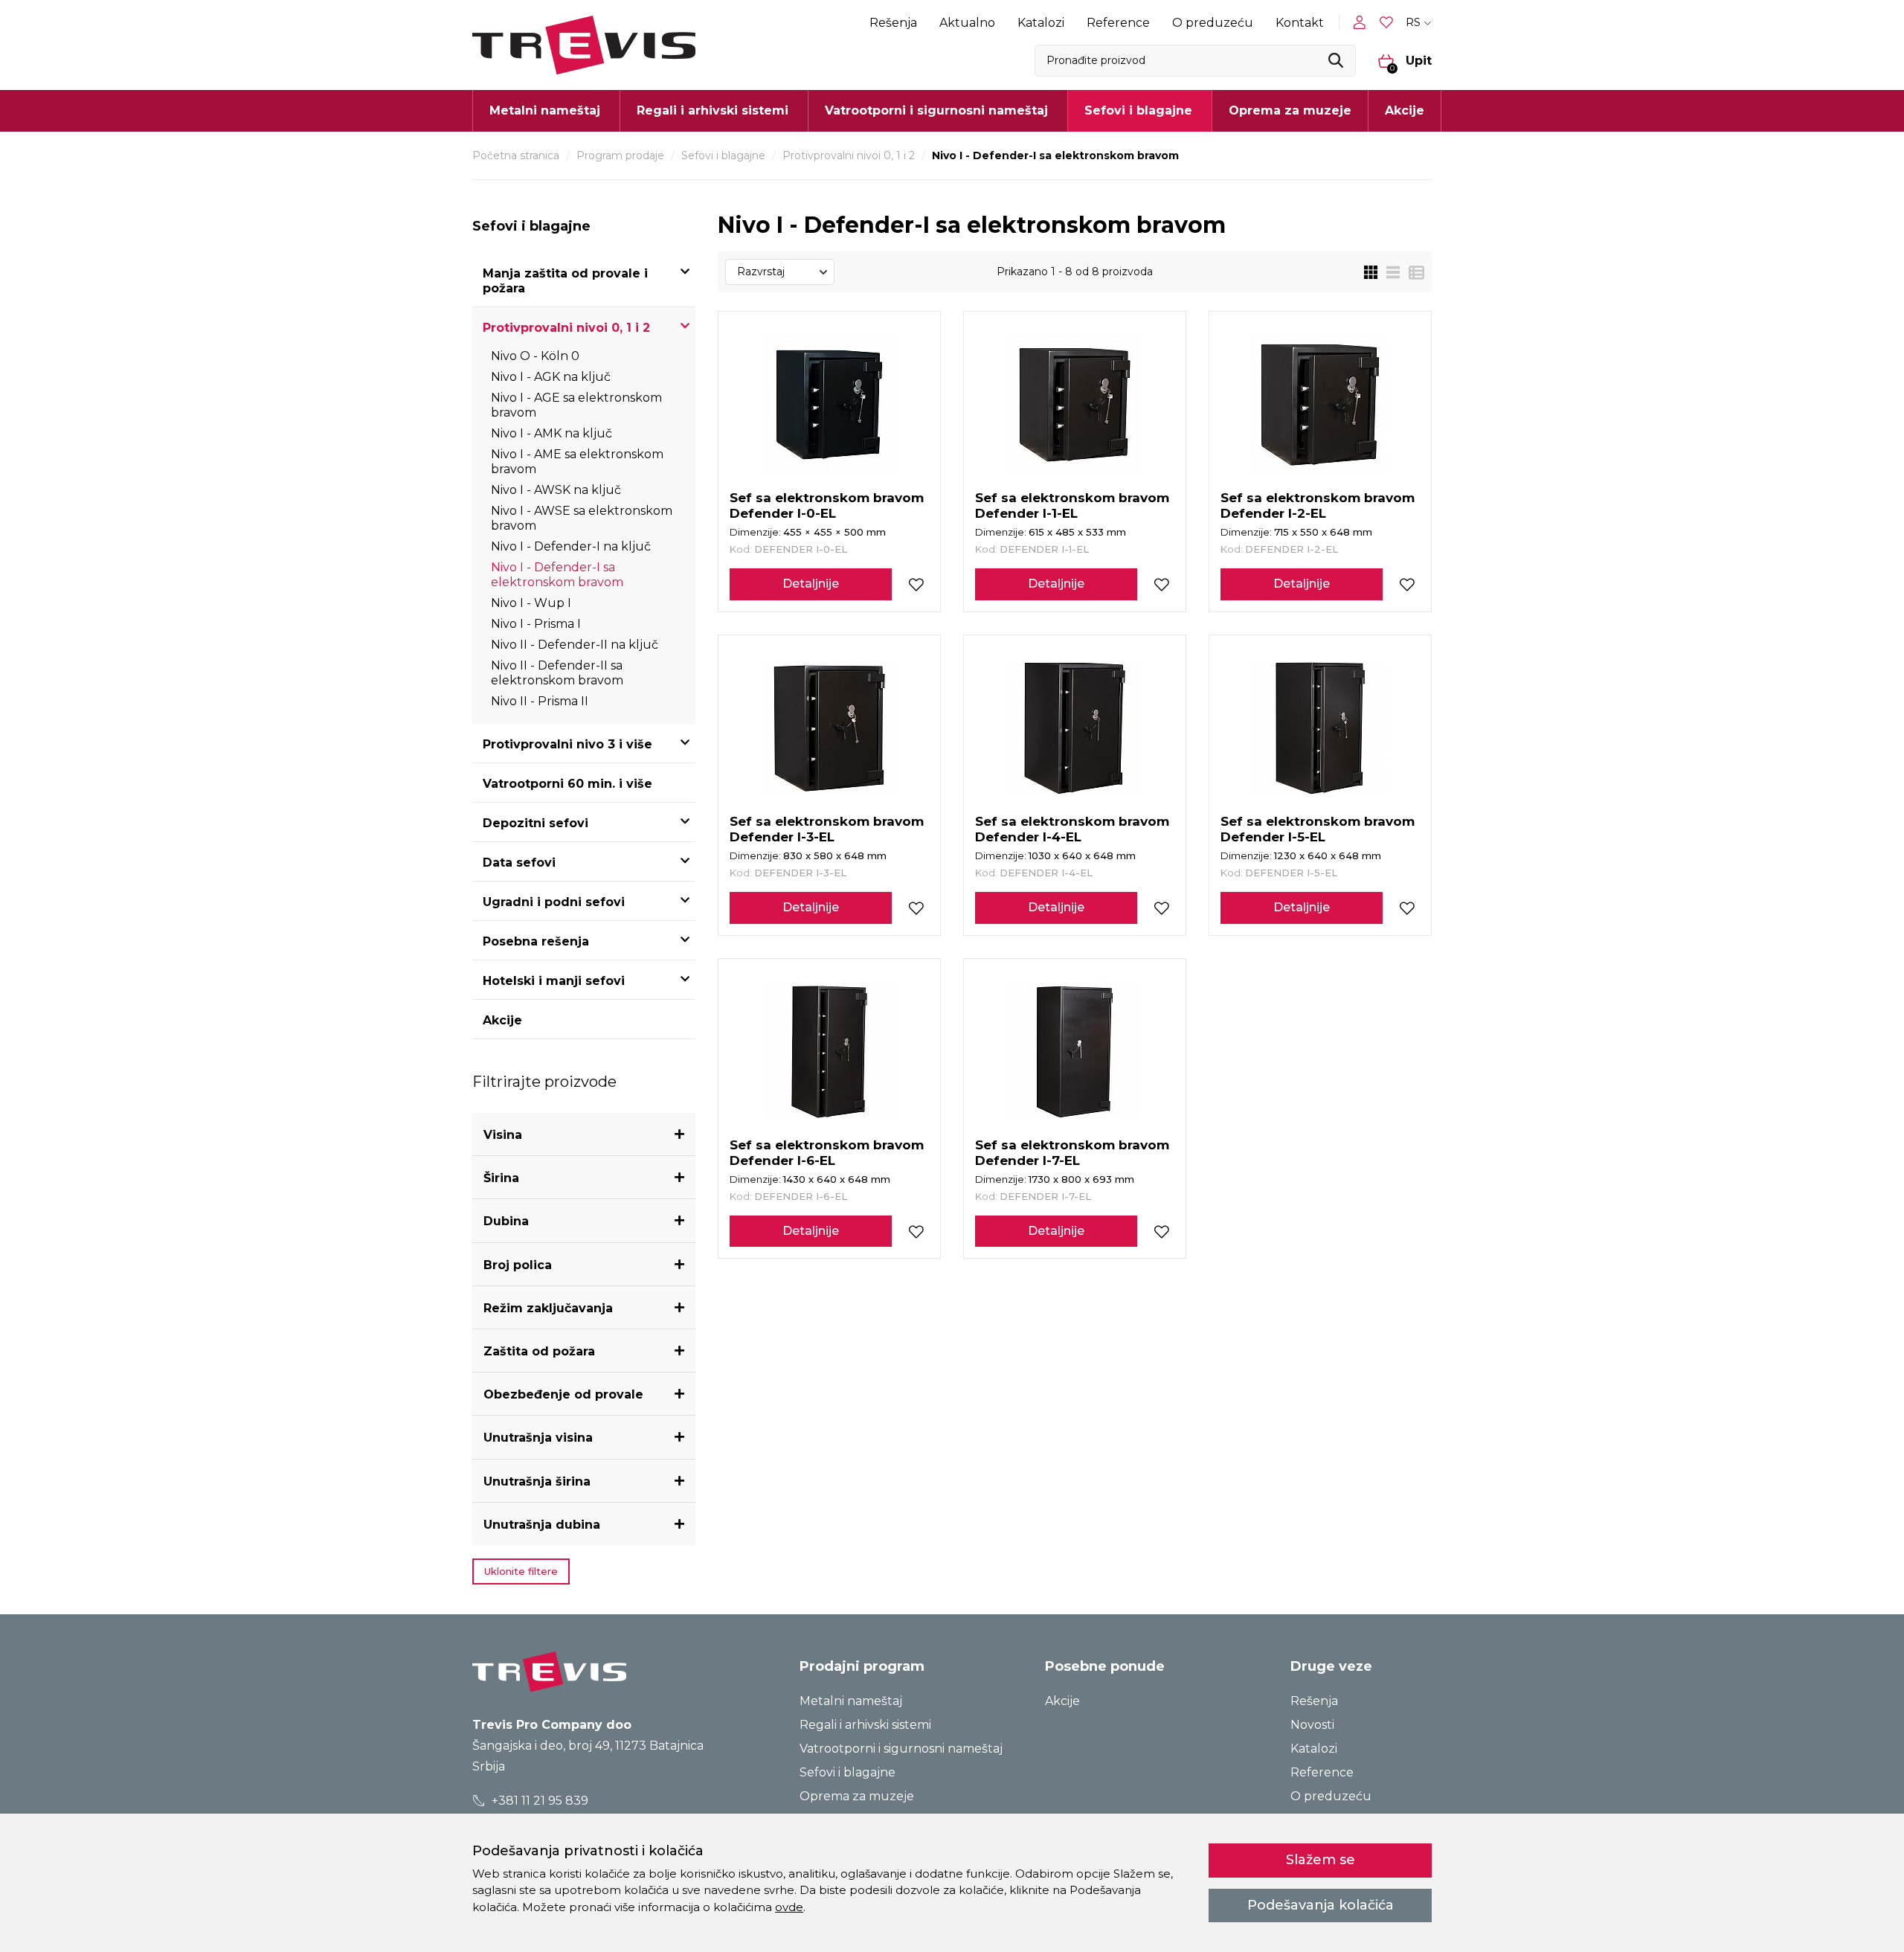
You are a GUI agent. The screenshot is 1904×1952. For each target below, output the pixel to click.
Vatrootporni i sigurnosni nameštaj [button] (936, 110)
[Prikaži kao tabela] (1412, 272)
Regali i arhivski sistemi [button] (713, 110)
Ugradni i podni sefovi (554, 902)
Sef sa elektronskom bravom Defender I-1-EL (1072, 505)
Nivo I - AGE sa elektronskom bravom (576, 405)
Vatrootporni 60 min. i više (567, 784)
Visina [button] (503, 1135)
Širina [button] (501, 1178)
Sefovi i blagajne (723, 155)
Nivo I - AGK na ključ (551, 377)
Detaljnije (811, 584)
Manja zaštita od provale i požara (565, 281)
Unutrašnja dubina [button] (542, 1525)
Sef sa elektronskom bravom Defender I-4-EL (1072, 829)
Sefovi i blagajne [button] (1138, 110)
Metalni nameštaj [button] (545, 110)
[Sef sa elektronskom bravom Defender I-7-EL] (1075, 1052)
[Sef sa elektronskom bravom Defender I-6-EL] (829, 1052)
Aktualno (967, 23)
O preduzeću (1213, 23)
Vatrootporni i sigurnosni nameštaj (901, 1749)
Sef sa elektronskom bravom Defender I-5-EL (1318, 829)
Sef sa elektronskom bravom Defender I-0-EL (827, 505)
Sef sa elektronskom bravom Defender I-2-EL (1318, 505)
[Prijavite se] (1363, 22)
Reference (1118, 23)
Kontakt (1300, 23)
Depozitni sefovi (535, 823)
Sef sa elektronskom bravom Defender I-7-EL (1072, 1153)
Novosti (1312, 1725)
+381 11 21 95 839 (538, 1801)
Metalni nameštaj (851, 1701)
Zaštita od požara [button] (539, 1351)
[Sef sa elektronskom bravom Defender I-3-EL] (829, 728)
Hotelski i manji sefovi (554, 981)
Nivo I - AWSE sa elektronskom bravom (582, 518)
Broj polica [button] (518, 1265)
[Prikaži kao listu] (1389, 272)
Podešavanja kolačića (1321, 1905)
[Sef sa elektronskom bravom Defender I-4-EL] (1075, 728)
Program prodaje (620, 155)
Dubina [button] (506, 1221)
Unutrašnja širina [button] (537, 1481)
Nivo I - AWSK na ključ (556, 490)
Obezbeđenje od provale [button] (563, 1394)
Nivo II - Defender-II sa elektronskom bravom (557, 673)
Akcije (1405, 110)
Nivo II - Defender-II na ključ (575, 645)
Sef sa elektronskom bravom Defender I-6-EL (827, 1153)
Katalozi (1041, 23)
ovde (789, 1907)
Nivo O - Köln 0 (535, 356)
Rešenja (893, 23)
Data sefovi (519, 863)
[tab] (584, 1135)
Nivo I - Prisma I (536, 624)
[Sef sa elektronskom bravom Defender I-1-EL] (1075, 405)
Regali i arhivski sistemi (865, 1725)
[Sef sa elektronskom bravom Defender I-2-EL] (1320, 405)
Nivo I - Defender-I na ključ (571, 546)
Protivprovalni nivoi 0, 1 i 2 (849, 155)
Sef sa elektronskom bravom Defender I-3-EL (827, 829)
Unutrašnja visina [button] (538, 1438)
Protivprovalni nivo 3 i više (567, 744)
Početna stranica (516, 155)
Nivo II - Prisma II (540, 701)
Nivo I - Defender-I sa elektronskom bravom (557, 575)
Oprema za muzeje (1290, 110)
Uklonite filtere (521, 1571)
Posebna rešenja (536, 941)
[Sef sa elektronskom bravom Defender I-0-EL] (829, 405)
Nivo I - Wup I (531, 603)
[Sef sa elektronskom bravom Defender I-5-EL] (1320, 728)
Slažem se (1321, 1860)
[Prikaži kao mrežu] (1371, 272)
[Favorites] (1388, 23)
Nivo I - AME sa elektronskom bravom (577, 462)
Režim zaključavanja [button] (548, 1308)
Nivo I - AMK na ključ (551, 433)
